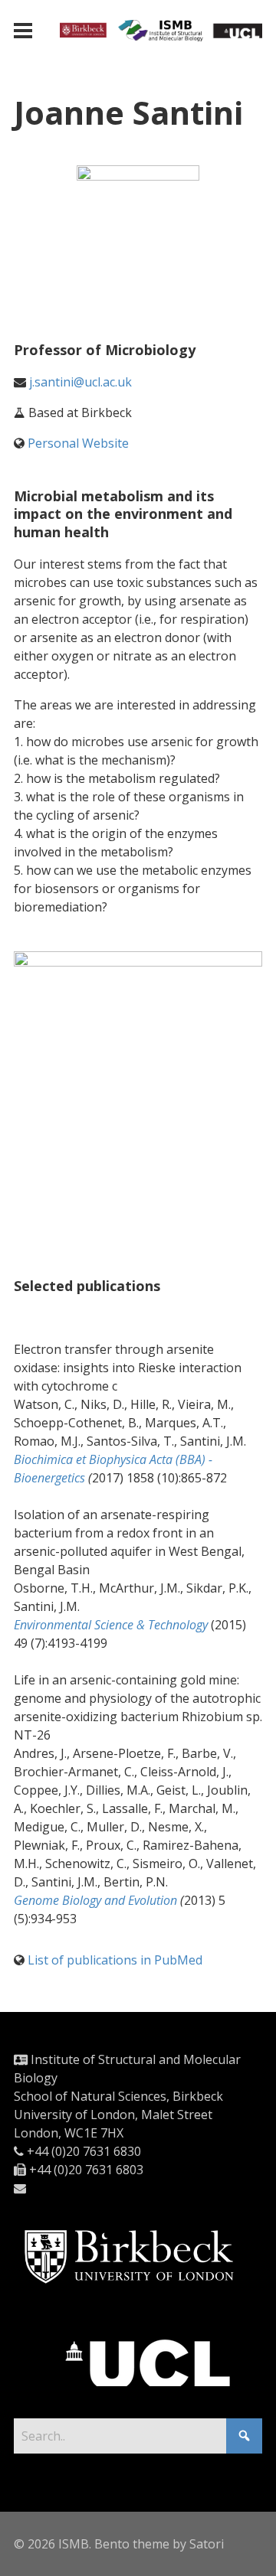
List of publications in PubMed (115, 1960)
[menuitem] (111, 1625)
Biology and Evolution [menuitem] (95, 1900)
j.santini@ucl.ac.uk (80, 382)
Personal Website (78, 443)
